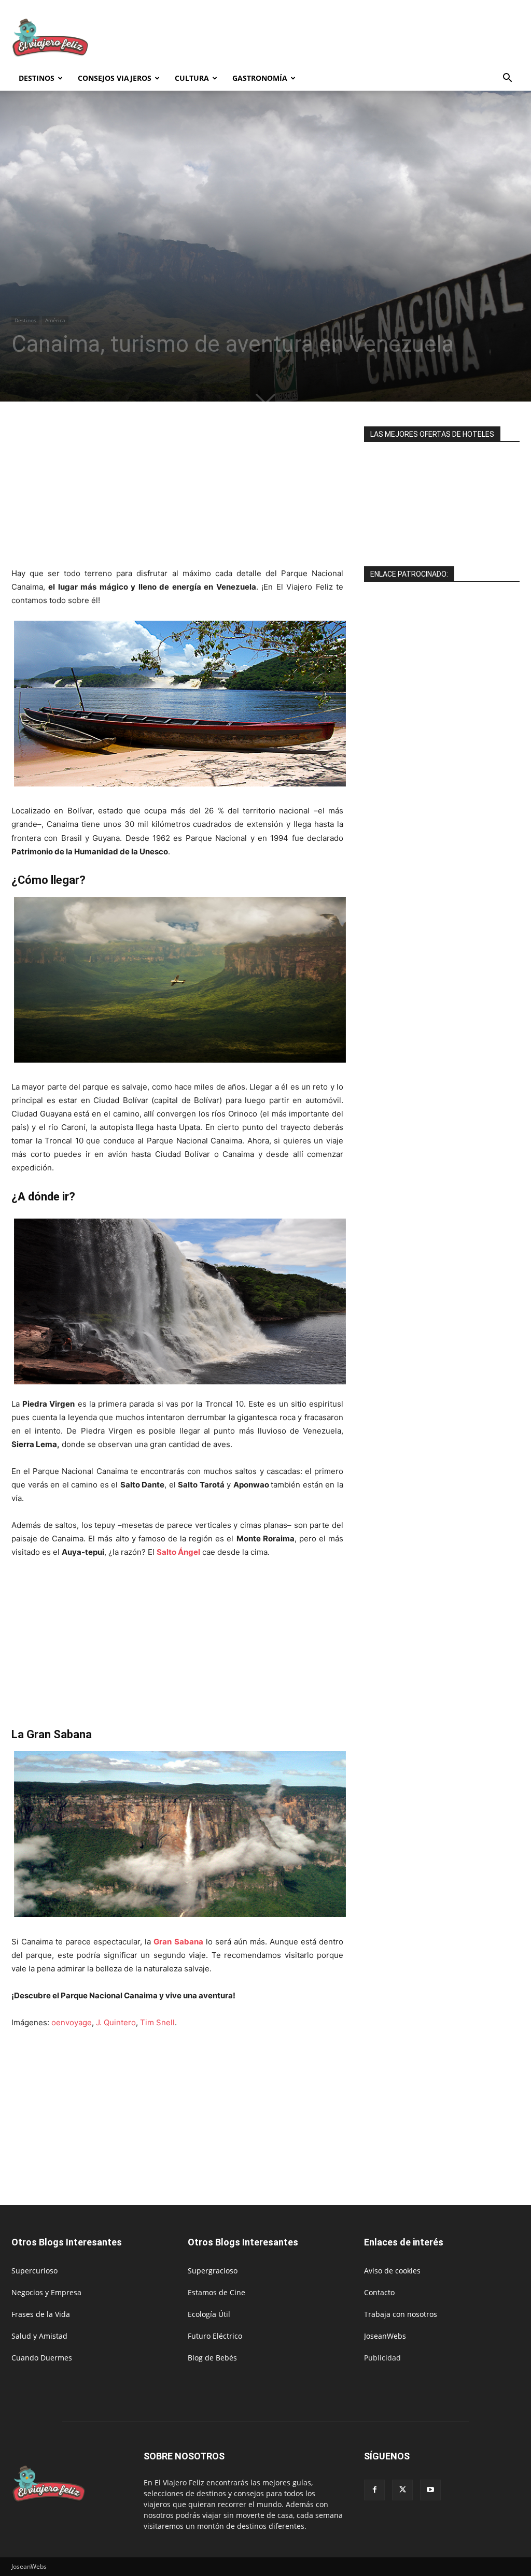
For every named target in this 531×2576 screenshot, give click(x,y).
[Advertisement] (331, 38)
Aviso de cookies (392, 2271)
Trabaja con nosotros (401, 2314)
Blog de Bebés (212, 2358)
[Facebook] (374, 2490)
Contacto (379, 2292)
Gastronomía (260, 78)
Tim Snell (157, 2022)
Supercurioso (34, 2271)
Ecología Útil (209, 2314)
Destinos (37, 78)
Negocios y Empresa (46, 2292)
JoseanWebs (385, 2336)
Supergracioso (213, 2271)
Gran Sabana (178, 1942)
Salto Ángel (178, 1552)
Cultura (192, 78)
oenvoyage (72, 2022)
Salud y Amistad (39, 2336)
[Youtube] (430, 2490)
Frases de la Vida (41, 2314)
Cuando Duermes (42, 2358)
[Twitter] (402, 2490)
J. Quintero (116, 2022)
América (55, 320)
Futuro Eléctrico (215, 2336)
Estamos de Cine (216, 2292)
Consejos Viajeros (115, 78)
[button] (507, 79)
